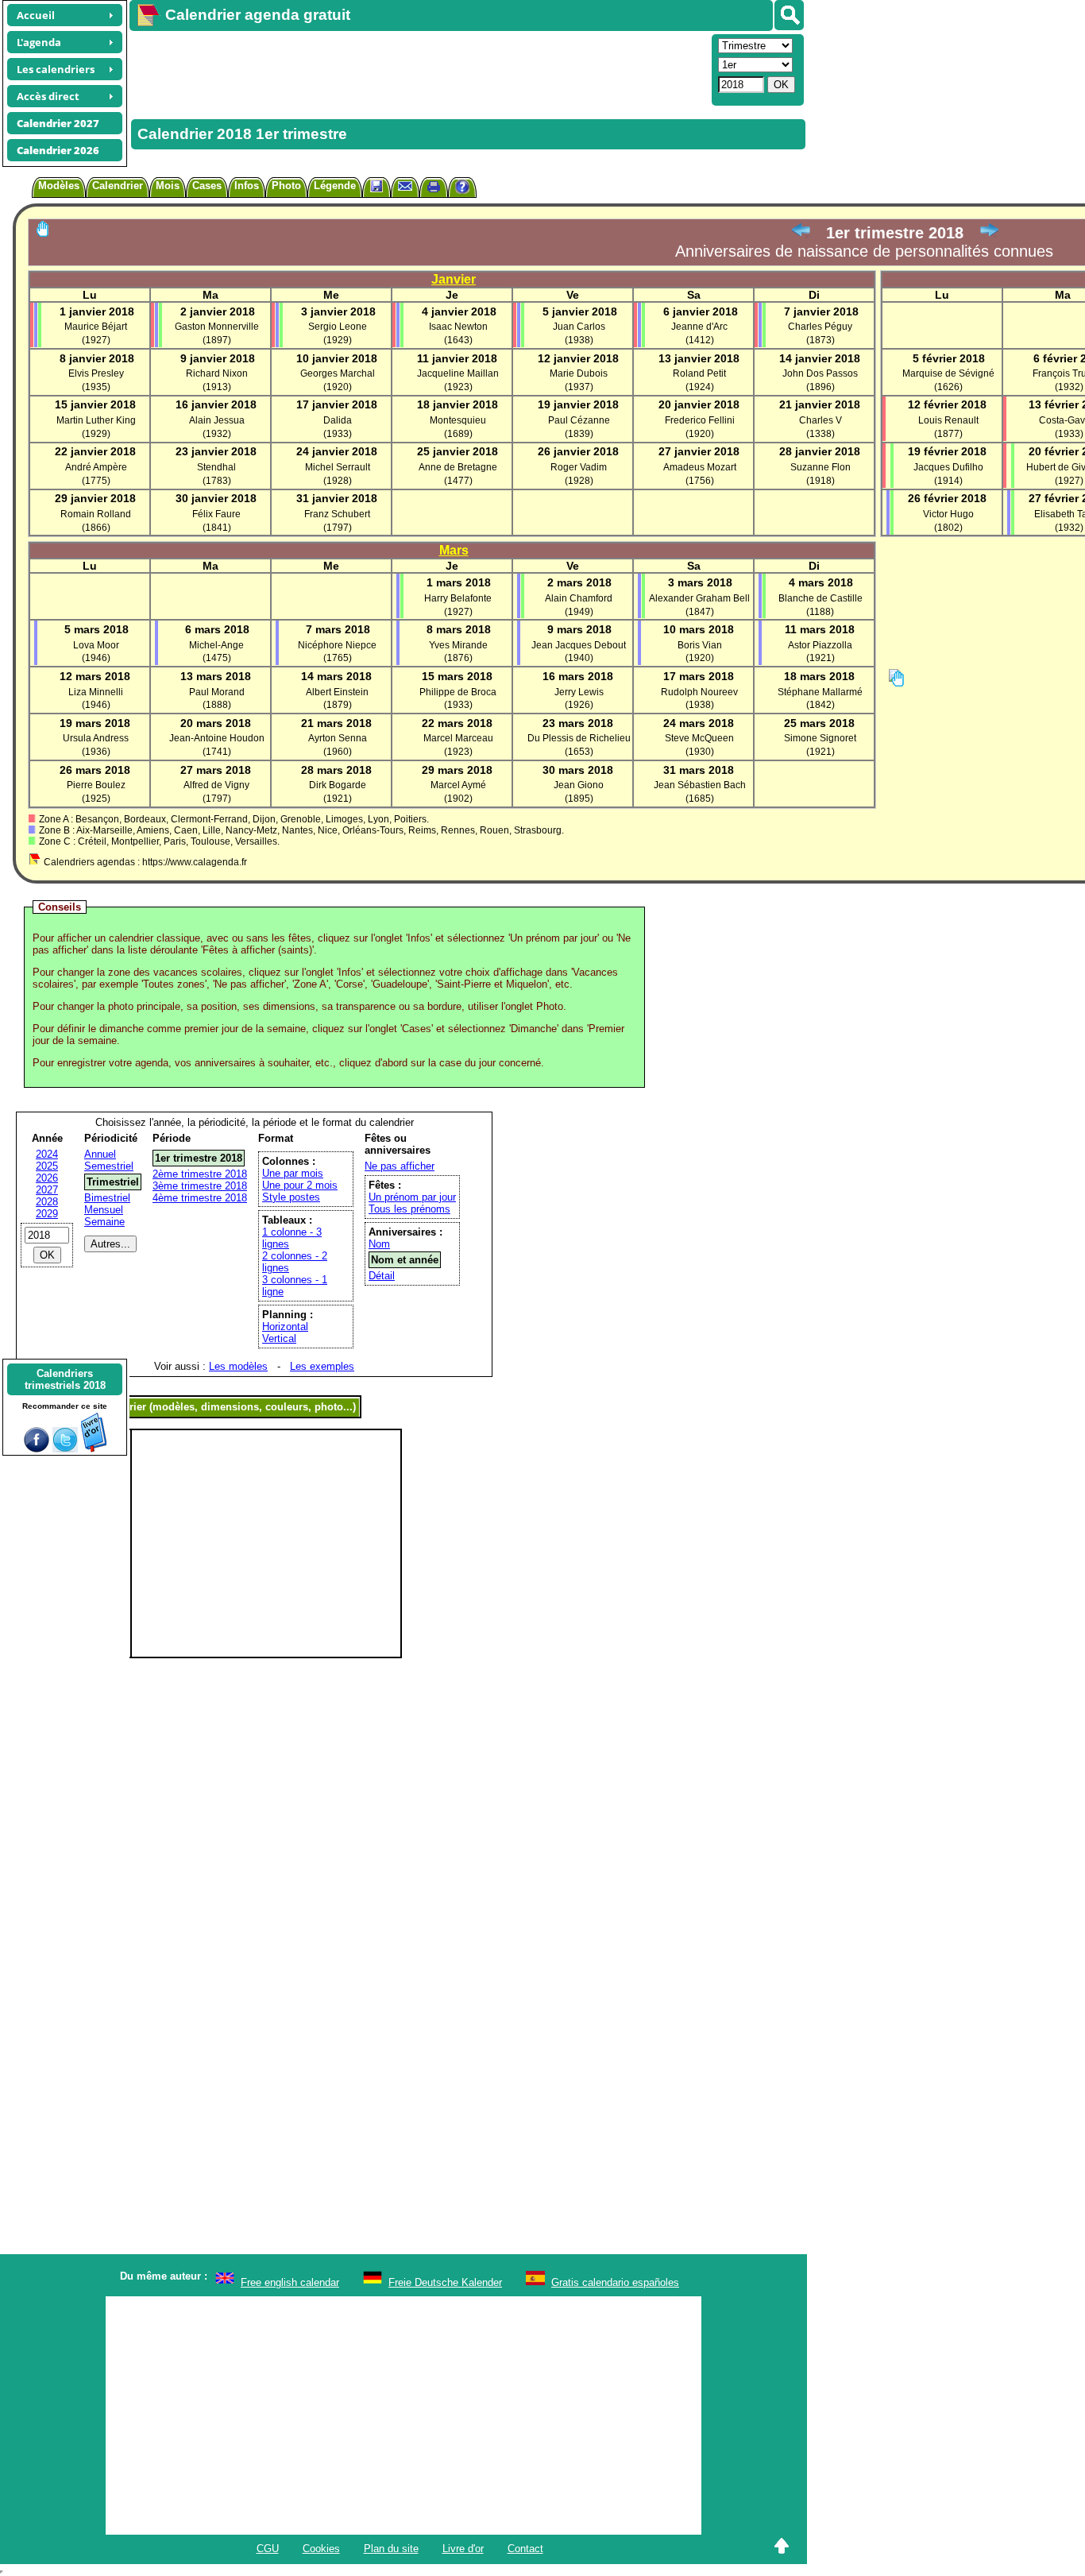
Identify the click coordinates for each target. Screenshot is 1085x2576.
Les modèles (238, 1366)
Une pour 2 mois (300, 1185)
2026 (47, 1178)
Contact (525, 2549)
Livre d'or (463, 2549)
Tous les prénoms (409, 1209)
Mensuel (104, 1210)
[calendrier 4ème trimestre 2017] (801, 233)
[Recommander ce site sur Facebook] (37, 1449)
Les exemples (322, 1366)
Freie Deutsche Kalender (445, 2282)
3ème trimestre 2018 (200, 1186)
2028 (47, 1202)
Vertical (279, 1338)
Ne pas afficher (400, 1166)
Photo (286, 186)
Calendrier (118, 186)
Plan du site (391, 2549)
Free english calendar (290, 2282)
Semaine (104, 1222)
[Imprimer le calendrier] (434, 189)
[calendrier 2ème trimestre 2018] (989, 233)
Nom (379, 1244)
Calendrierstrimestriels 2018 (65, 1379)
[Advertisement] (419, 68)
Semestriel (109, 1166)
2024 (47, 1154)
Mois (168, 186)
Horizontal (285, 1327)
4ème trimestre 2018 (200, 1198)
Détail (382, 1276)
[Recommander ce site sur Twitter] (65, 1449)
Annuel (100, 1154)
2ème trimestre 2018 (200, 1174)
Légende (335, 186)
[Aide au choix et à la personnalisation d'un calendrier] (462, 189)
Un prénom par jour (412, 1197)
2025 (47, 1166)
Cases (207, 186)
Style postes (291, 1197)
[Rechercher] (789, 15)
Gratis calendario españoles (615, 2282)
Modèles (59, 186)
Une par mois (293, 1173)
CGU (268, 2549)
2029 (47, 1214)
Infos (247, 186)
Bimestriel (107, 1198)
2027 (47, 1190)
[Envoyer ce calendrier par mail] (405, 186)
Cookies (321, 2549)
